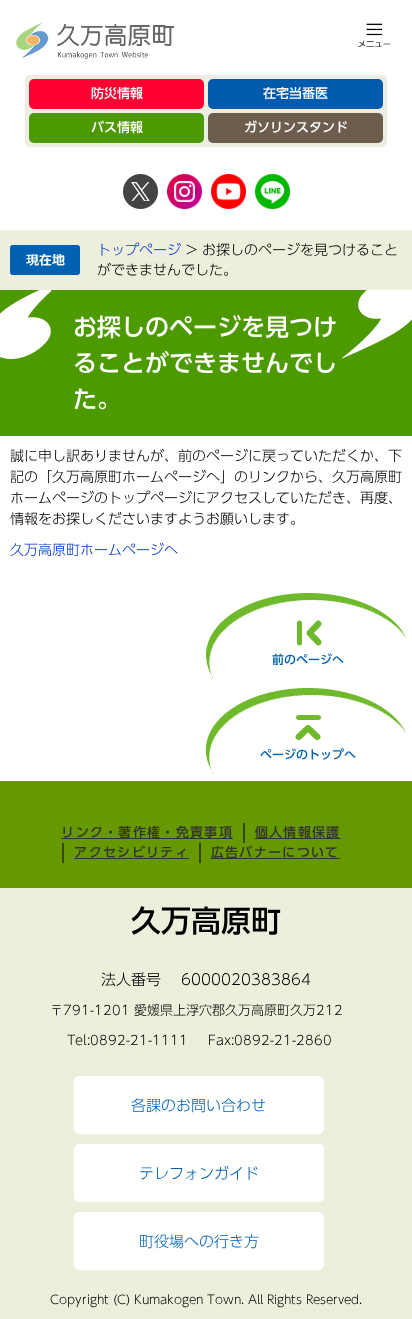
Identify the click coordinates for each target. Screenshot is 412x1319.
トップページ (139, 250)
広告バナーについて (275, 852)
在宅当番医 (295, 93)
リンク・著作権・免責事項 (147, 832)
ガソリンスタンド (296, 127)
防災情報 (117, 93)
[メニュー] (374, 35)
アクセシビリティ (131, 852)
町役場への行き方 (199, 1241)
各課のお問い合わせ (198, 1105)
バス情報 (117, 127)
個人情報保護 (298, 832)
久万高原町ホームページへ (94, 550)
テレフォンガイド (199, 1173)
